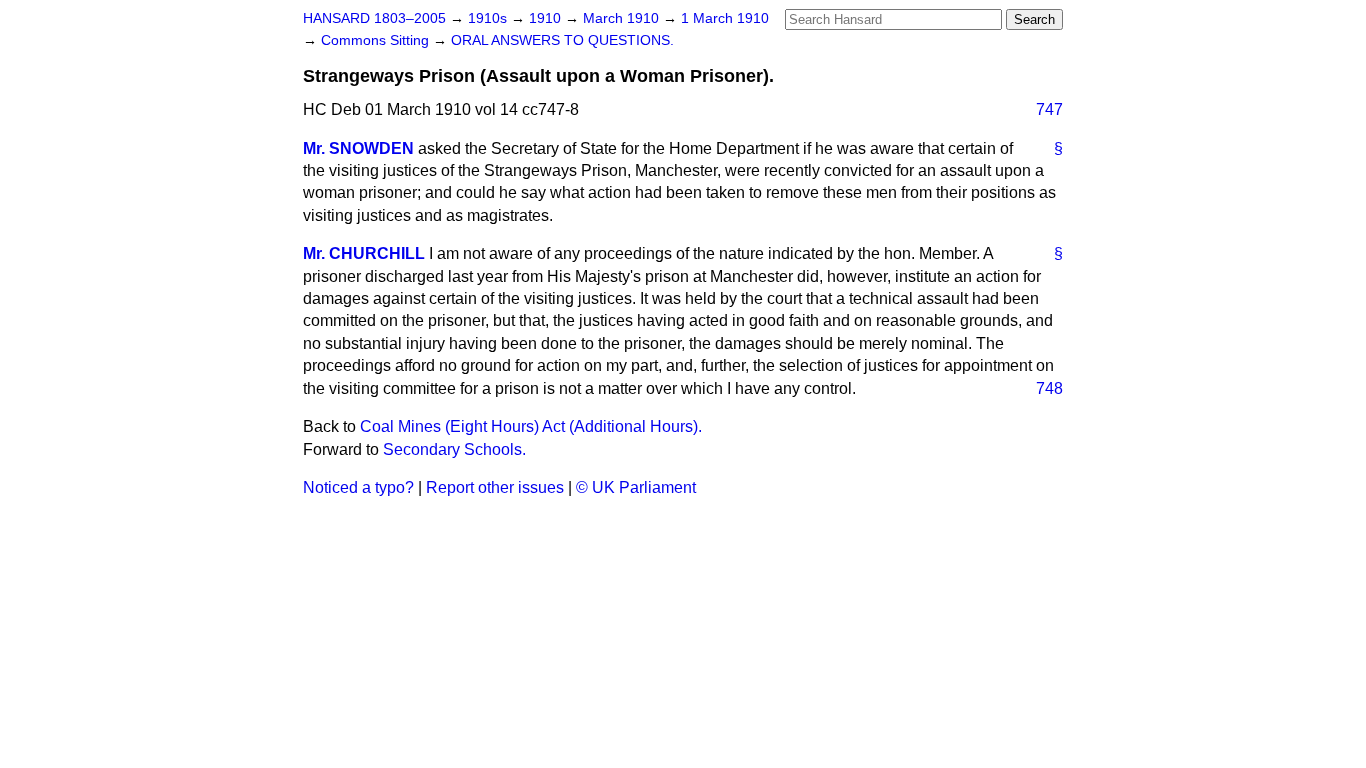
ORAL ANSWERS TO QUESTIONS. (562, 40)
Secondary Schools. (454, 449)
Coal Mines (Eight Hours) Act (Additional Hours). (531, 426)
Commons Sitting (377, 40)
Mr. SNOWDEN (358, 148)
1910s (489, 18)
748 (1049, 388)
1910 (547, 18)
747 (1049, 109)
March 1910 (623, 18)
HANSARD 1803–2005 (374, 18)
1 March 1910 (725, 18)
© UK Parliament (636, 487)
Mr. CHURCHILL (364, 253)
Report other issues (495, 487)
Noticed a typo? (358, 487)
